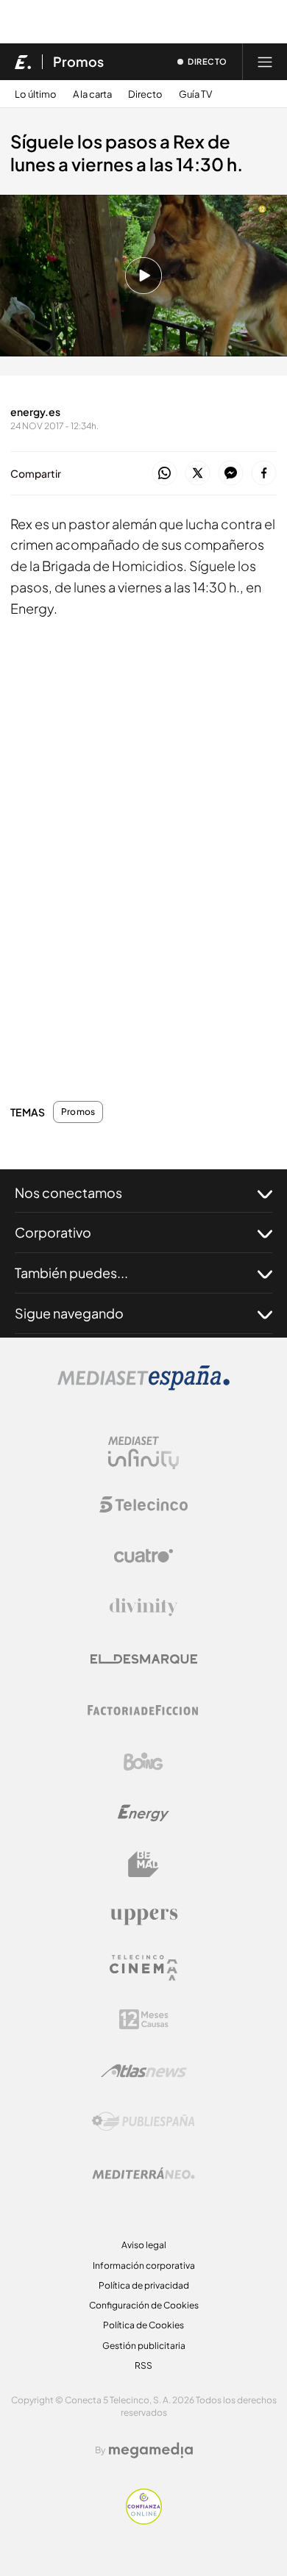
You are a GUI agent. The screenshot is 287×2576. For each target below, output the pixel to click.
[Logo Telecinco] (143, 1504)
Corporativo (53, 1232)
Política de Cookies (143, 2325)
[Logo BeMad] (143, 1865)
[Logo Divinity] (143, 1607)
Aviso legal (144, 2245)
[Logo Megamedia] (151, 2450)
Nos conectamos (68, 1192)
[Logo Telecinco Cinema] (143, 1968)
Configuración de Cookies (144, 2305)
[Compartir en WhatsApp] (164, 474)
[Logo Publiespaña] (143, 2122)
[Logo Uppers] (143, 1916)
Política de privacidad (144, 2285)
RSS (143, 2365)
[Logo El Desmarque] (144, 1659)
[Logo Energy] (143, 1813)
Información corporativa (144, 2265)
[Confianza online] (144, 2521)
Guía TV (195, 94)
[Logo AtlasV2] (144, 2071)
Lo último (36, 94)
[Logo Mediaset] (143, 1386)
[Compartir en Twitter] (198, 474)
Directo (145, 94)
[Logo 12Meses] (144, 2019)
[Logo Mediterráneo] (143, 2173)
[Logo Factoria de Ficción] (143, 1710)
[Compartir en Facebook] (264, 474)
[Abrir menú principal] (265, 62)
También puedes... (71, 1273)
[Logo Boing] (143, 1762)
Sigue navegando (69, 1313)
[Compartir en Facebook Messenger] (231, 474)
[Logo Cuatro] (143, 1556)
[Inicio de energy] (23, 62)
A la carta (92, 94)
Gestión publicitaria (144, 2346)
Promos (78, 62)
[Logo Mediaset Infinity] (143, 1453)
